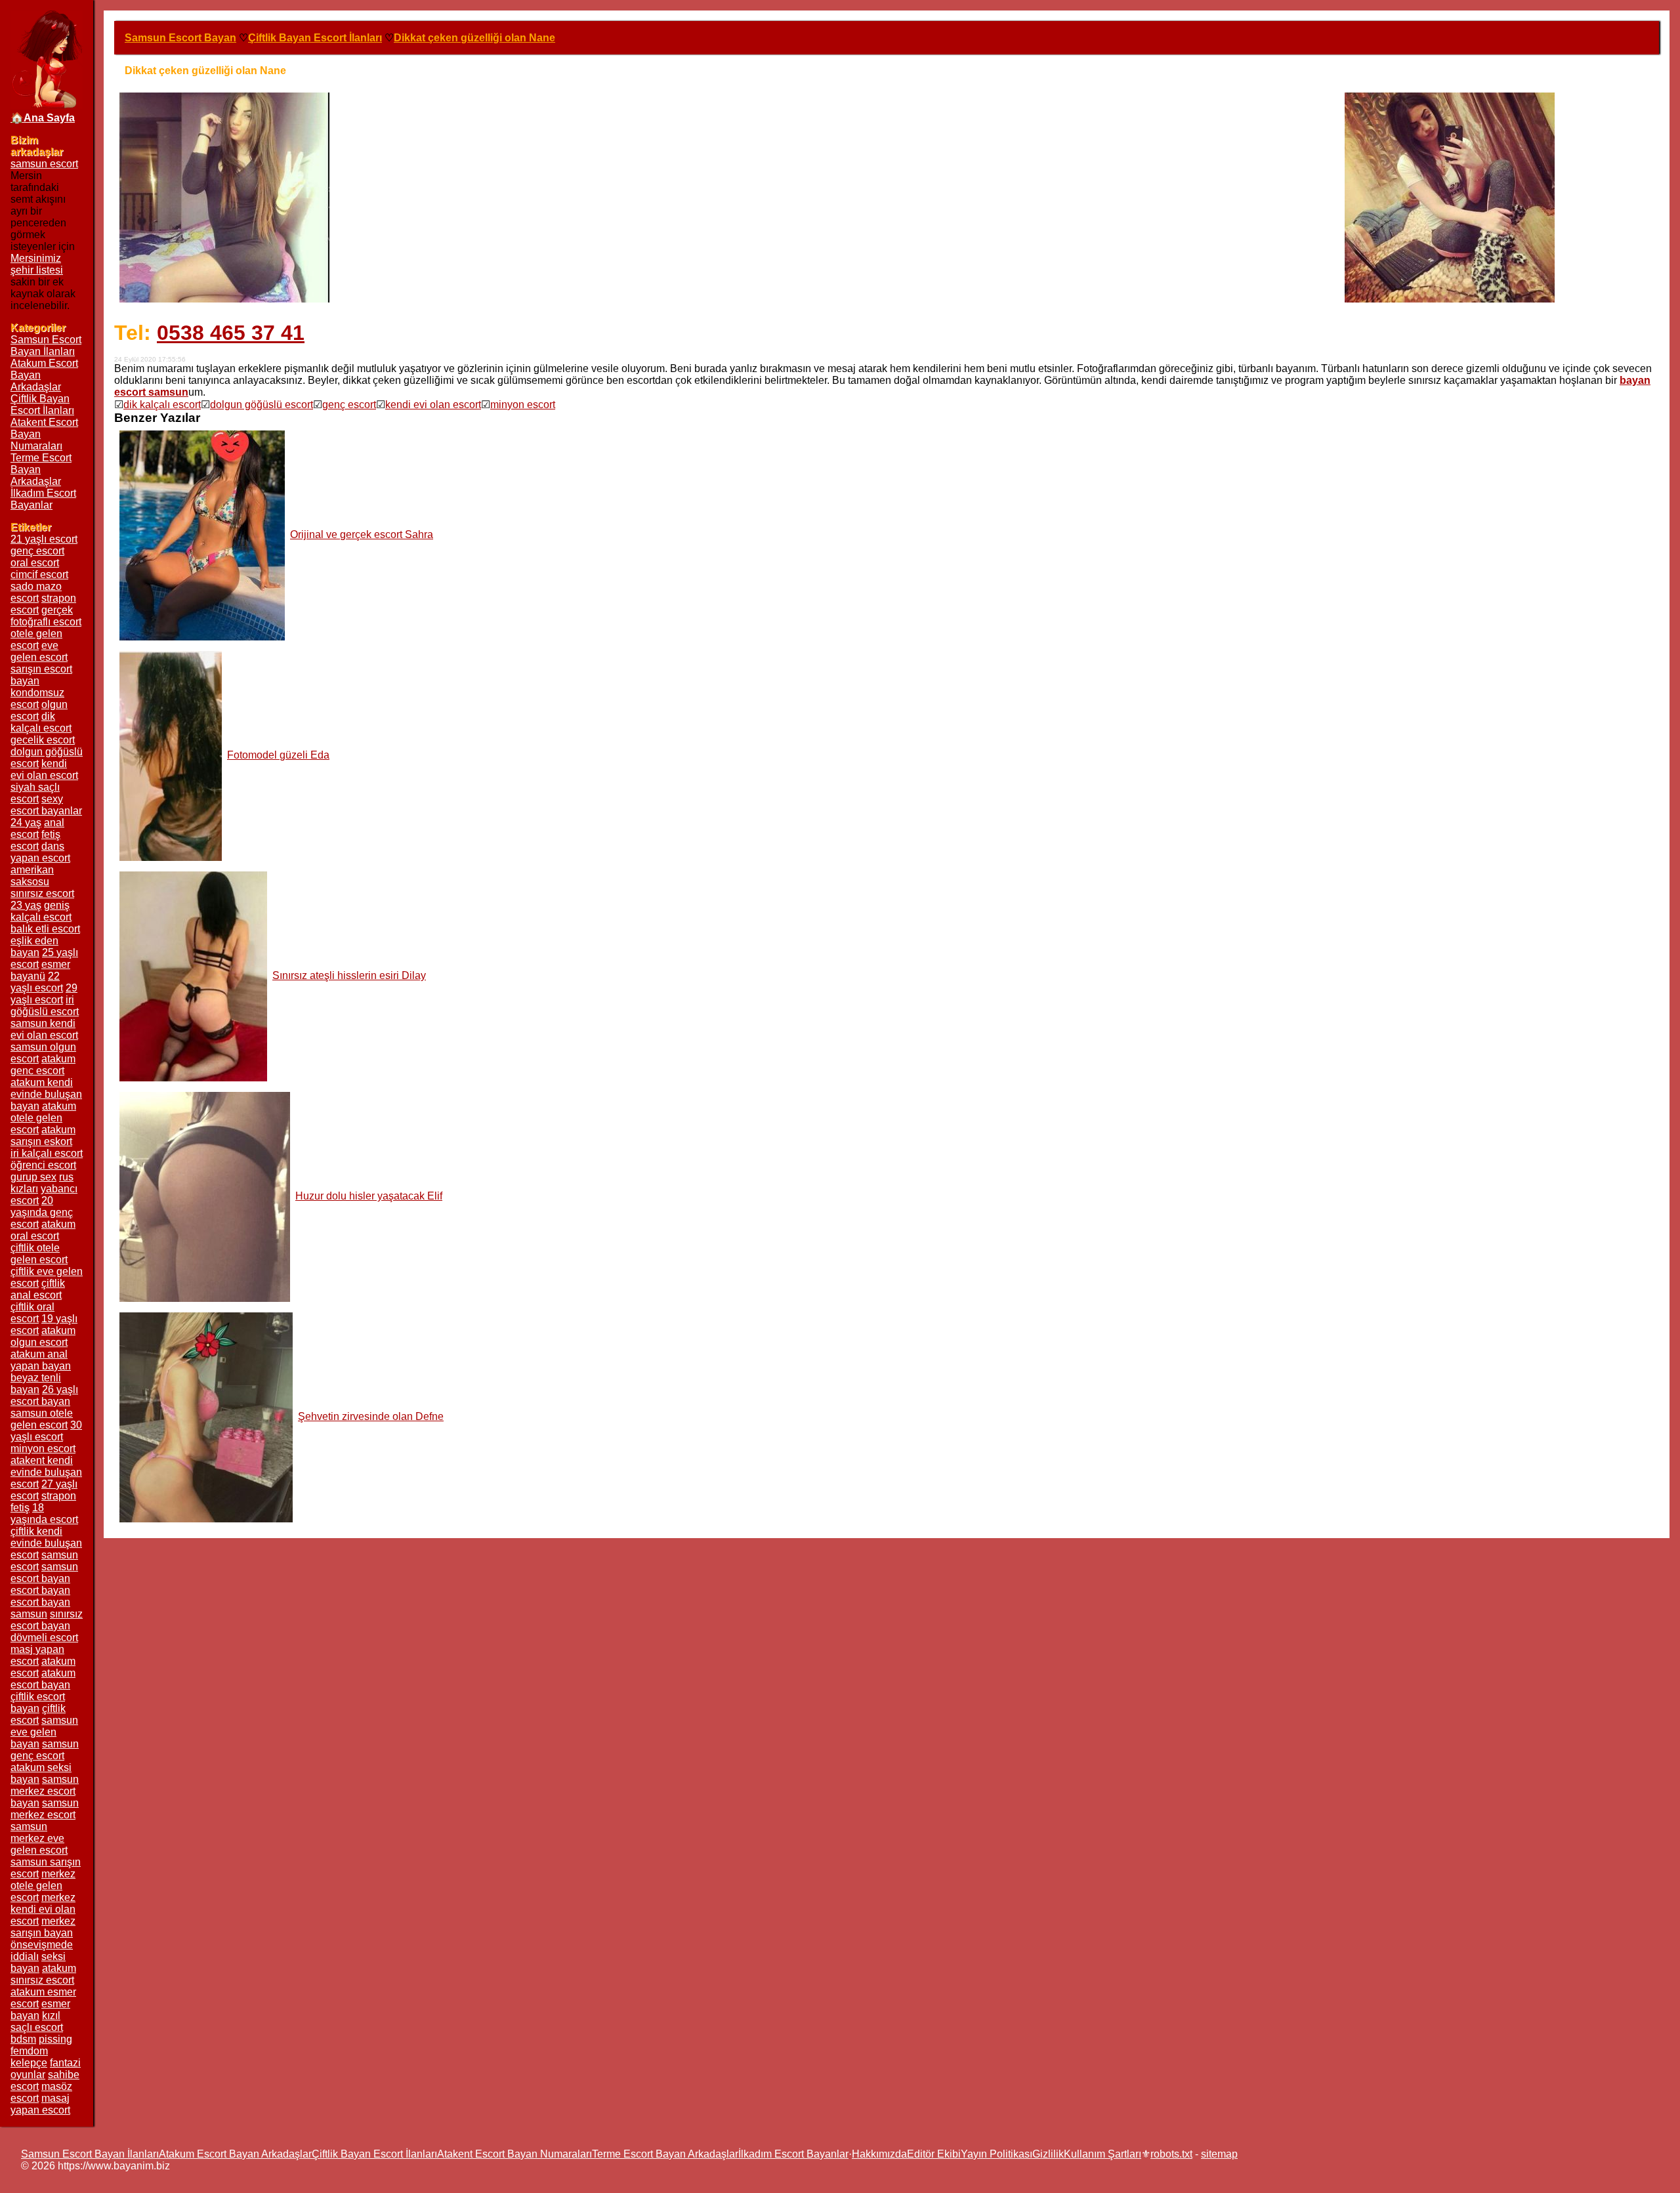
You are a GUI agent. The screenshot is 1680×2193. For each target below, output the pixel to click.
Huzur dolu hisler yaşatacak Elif (369, 1196)
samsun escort (44, 164)
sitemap (1219, 2154)
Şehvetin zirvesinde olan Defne (371, 1416)
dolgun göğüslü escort (262, 405)
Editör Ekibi (934, 2154)
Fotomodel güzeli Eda (278, 755)
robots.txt (1171, 2154)
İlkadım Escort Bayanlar (43, 499)
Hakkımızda (879, 2154)
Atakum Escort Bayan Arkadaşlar (235, 2154)
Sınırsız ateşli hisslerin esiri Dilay (349, 975)
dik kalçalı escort (162, 405)
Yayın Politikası (997, 2154)
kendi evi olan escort (433, 405)
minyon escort (523, 405)
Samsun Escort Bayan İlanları (46, 345)
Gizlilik (1048, 2154)
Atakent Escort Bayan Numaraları (514, 2154)
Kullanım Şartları (1102, 2154)
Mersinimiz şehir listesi (37, 264)
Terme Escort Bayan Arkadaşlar (665, 2154)
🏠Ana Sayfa (43, 118)
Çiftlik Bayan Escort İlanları (42, 405)
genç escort (349, 405)
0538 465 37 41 (231, 333)
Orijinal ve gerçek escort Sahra (362, 534)
